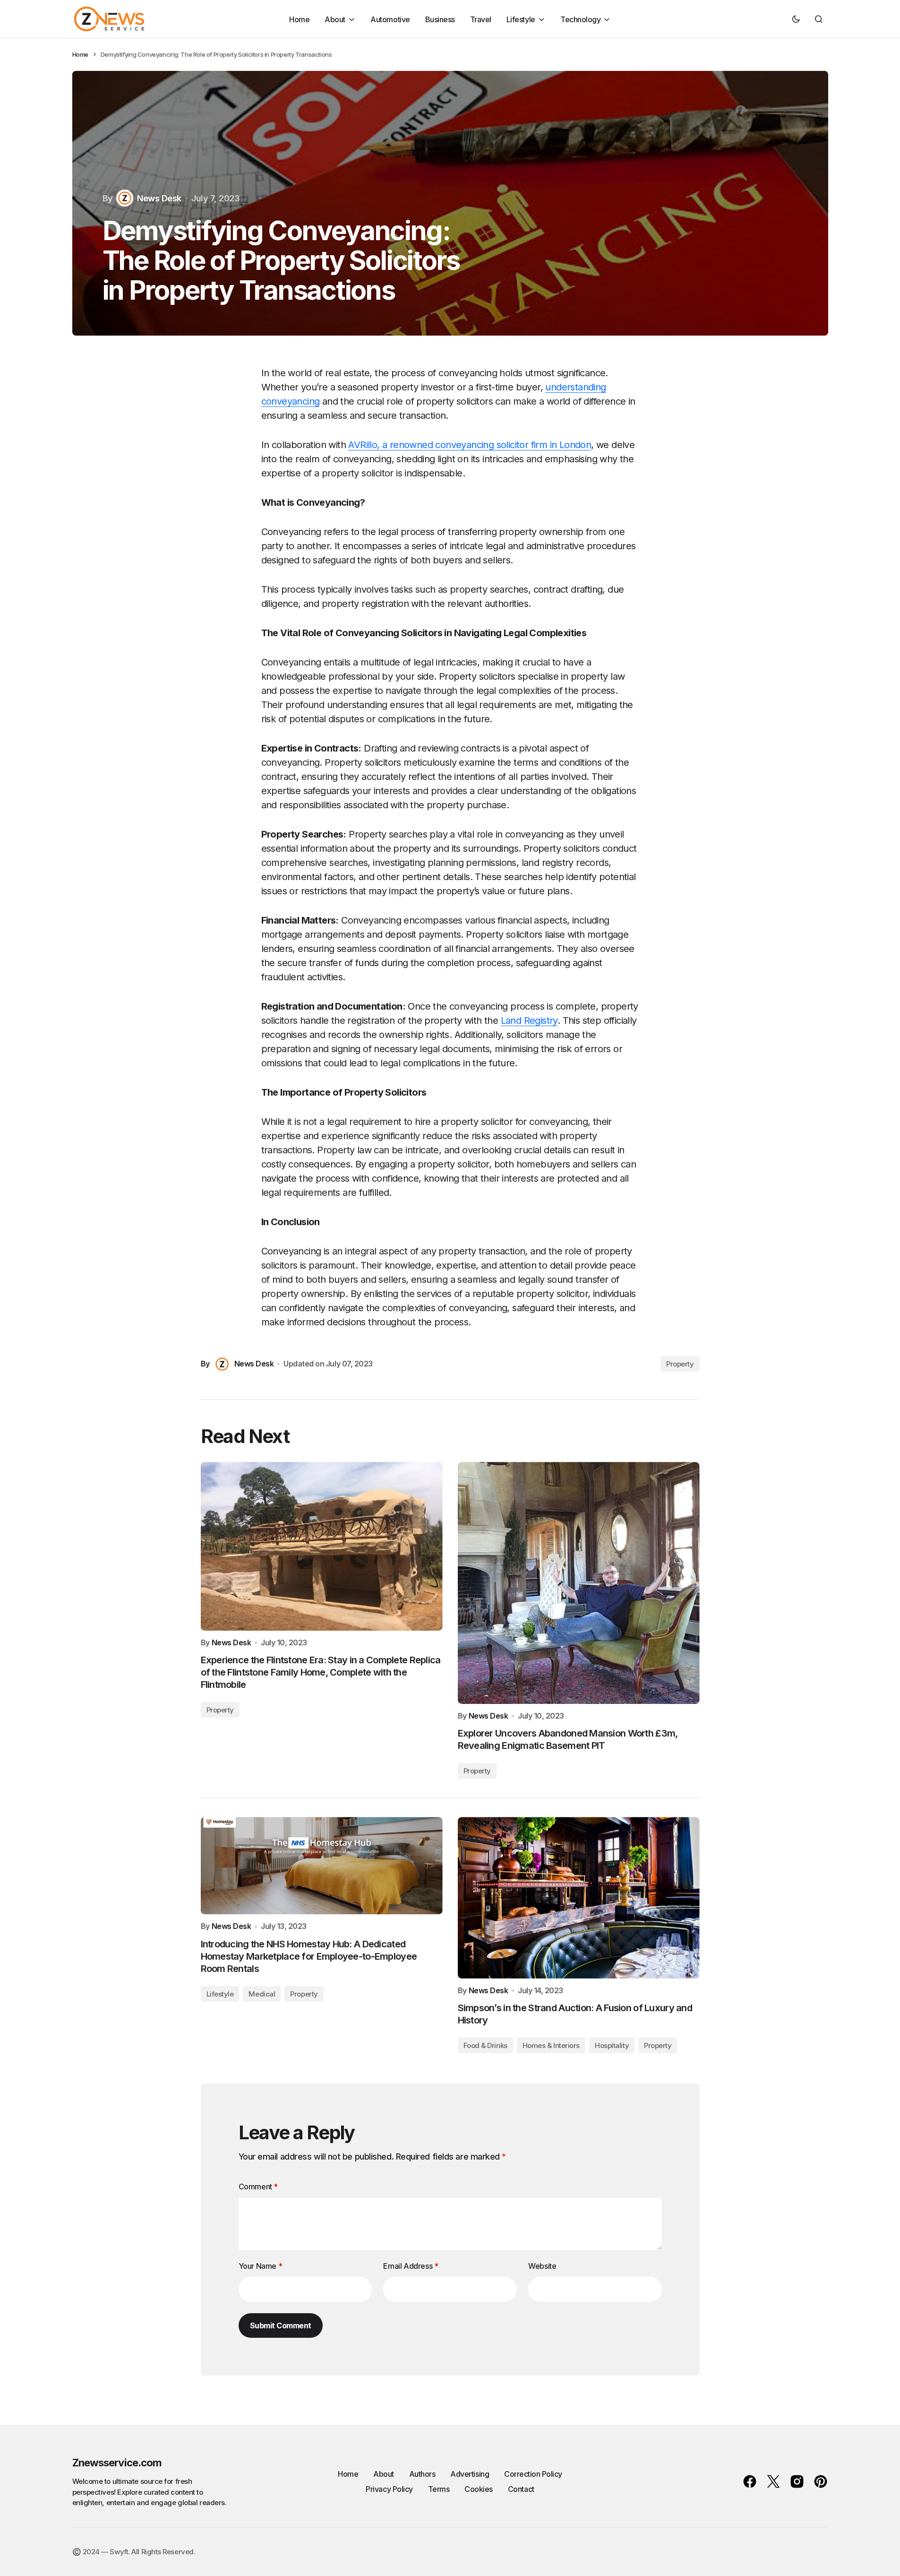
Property (680, 1364)
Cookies (479, 2489)
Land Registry (529, 1020)
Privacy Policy (389, 2489)
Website (542, 2266)
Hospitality (612, 2045)
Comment (258, 2187)
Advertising (470, 2474)
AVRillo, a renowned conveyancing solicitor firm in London (470, 445)
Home (80, 54)
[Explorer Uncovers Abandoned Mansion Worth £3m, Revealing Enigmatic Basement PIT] (579, 1583)
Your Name (261, 2266)
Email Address (411, 2266)
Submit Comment (281, 2325)
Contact (521, 2489)
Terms (439, 2489)
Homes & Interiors (551, 2045)
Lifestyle (220, 1994)
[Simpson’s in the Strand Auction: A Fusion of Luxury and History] (579, 1897)
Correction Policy (533, 2474)
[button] (796, 19)
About (384, 2474)
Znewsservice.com (117, 2463)
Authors (422, 2474)
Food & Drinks (485, 2045)
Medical (262, 1994)
